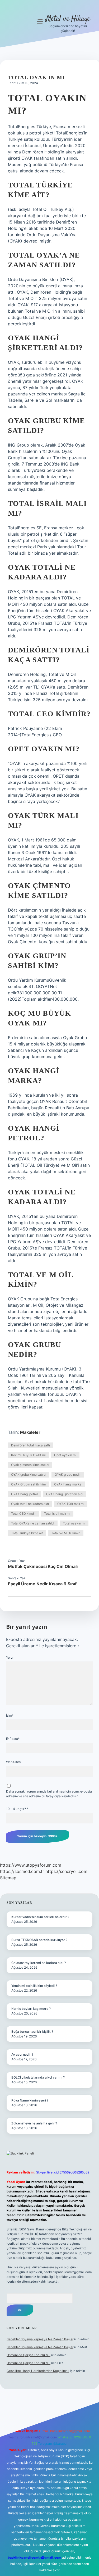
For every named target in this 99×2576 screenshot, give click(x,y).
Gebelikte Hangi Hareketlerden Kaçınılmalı (38, 2371)
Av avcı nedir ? (22, 2054)
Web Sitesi (14, 1762)
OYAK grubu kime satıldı (29, 1475)
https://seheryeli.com (66, 1871)
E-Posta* (13, 1739)
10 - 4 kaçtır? (17, 1809)
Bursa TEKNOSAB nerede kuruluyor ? (39, 1940)
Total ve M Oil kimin (66, 1533)
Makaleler (30, 1432)
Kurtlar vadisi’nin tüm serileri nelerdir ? (40, 1917)
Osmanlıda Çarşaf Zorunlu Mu (29, 2355)
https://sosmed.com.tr (22, 1871)
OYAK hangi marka (68, 1484)
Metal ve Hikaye (68, 19)
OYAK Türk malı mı (71, 1504)
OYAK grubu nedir (68, 1475)
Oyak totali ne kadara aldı (30, 1504)
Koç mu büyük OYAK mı (28, 1455)
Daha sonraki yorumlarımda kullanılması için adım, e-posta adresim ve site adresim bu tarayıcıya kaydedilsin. (49, 1794)
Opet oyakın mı (65, 1455)
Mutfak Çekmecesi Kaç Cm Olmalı (43, 1566)
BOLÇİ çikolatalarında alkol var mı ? (38, 2077)
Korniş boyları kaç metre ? (31, 2009)
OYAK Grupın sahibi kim (28, 1484)
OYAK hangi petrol (24, 1494)
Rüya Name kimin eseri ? (30, 2100)
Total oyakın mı (74, 1523)
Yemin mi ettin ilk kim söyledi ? (34, 1986)
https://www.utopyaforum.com (31, 1865)
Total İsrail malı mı (57, 1514)
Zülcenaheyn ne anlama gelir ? (34, 2123)
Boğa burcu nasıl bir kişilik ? (32, 2032)
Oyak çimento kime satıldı (30, 1465)
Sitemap (8, 1878)
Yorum (11, 1657)
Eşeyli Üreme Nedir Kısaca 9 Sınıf (42, 1584)
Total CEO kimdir (23, 1514)
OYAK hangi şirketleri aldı (65, 1494)
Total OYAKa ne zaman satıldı (33, 1523)
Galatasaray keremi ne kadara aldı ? (39, 1963)
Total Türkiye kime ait (27, 1533)
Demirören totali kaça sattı (30, 1445)
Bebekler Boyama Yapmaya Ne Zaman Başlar (40, 2339)
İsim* (10, 1715)
